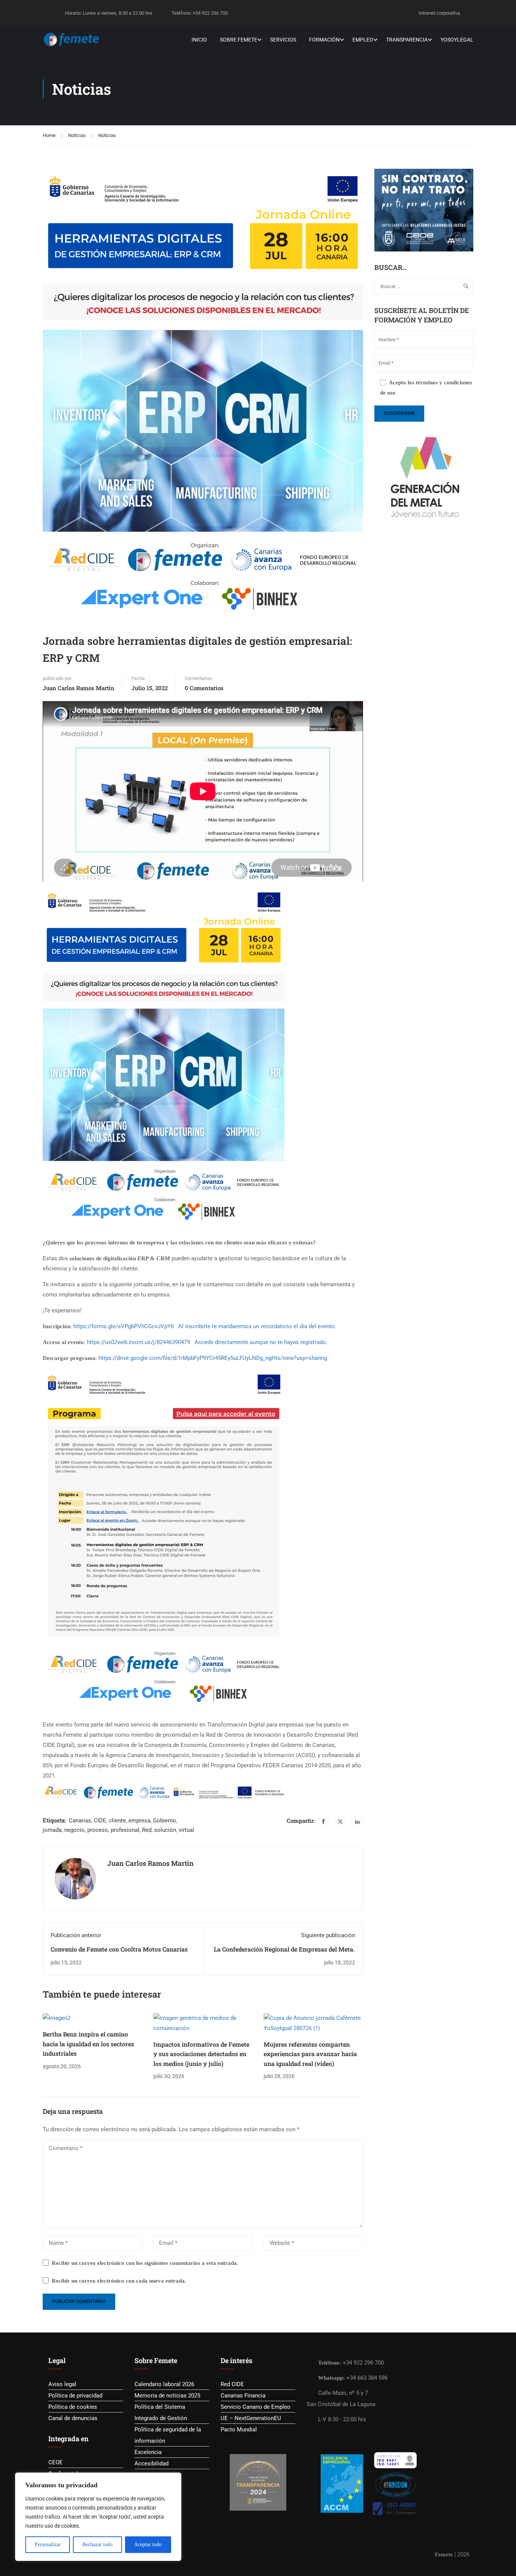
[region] (98, 2517)
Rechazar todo (97, 2544)
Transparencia (407, 40)
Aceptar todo (148, 2544)
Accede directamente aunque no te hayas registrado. (261, 1342)
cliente (117, 1821)
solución (165, 1830)
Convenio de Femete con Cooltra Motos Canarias (119, 1949)
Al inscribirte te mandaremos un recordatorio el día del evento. (258, 1326)
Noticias (77, 135)
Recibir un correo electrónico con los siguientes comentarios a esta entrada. (145, 2263)
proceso (98, 1830)
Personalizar (48, 2544)
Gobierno (165, 1821)
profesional (125, 1830)
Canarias (80, 1821)
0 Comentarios (204, 688)
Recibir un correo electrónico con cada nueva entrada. (119, 2281)
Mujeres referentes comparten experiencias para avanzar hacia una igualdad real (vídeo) (310, 2054)
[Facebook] (323, 1821)
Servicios (283, 40)
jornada (52, 1830)
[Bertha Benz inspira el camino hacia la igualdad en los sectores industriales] (56, 2018)
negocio (74, 1830)
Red (147, 1830)
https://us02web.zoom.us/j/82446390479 (138, 1342)
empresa (139, 1821)
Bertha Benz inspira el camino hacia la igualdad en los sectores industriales (88, 2044)
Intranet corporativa (439, 13)
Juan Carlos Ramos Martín (79, 688)
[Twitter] (340, 1821)
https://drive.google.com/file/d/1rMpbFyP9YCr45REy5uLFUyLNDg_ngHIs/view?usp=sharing (213, 1358)
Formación (324, 40)
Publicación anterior (76, 1935)
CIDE (100, 1821)
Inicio (199, 40)
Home (49, 135)
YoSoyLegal (457, 40)
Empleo (363, 40)
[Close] (173, 2479)
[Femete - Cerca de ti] (72, 40)
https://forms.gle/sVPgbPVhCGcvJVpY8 (124, 1326)
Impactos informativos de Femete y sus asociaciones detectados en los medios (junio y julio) (201, 2054)
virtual (186, 1830)
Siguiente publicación (328, 1935)
